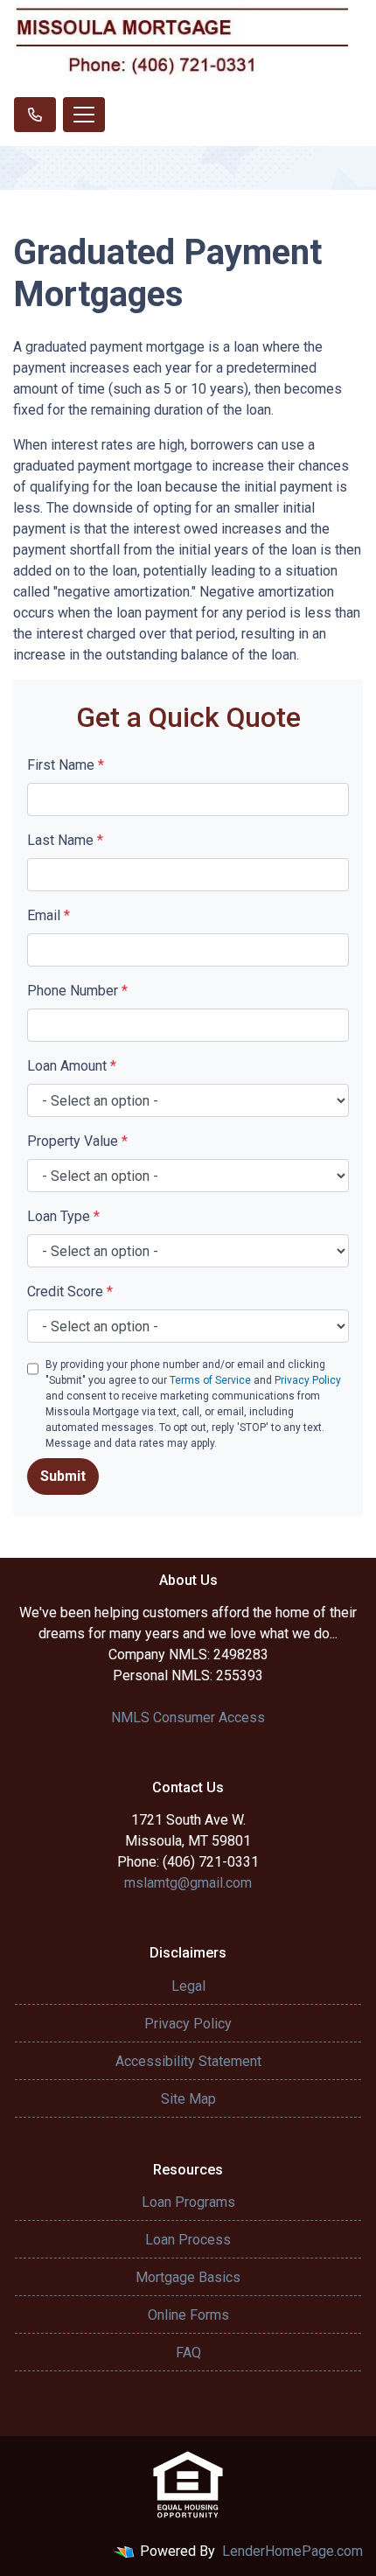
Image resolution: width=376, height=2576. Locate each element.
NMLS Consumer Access (188, 1717)
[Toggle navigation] (84, 115)
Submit (63, 1476)
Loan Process (188, 2240)
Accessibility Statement (188, 2061)
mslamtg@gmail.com (188, 1883)
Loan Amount (72, 1066)
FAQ (188, 2353)
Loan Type (63, 1216)
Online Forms (188, 2315)
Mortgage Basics (188, 2277)
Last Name (65, 840)
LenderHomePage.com (292, 2551)
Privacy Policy (308, 1380)
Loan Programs (188, 2202)
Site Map (188, 2099)
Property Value (77, 1141)
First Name (66, 765)
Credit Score (70, 1291)
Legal (188, 1986)
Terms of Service (210, 1380)
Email (49, 915)
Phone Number (77, 991)
